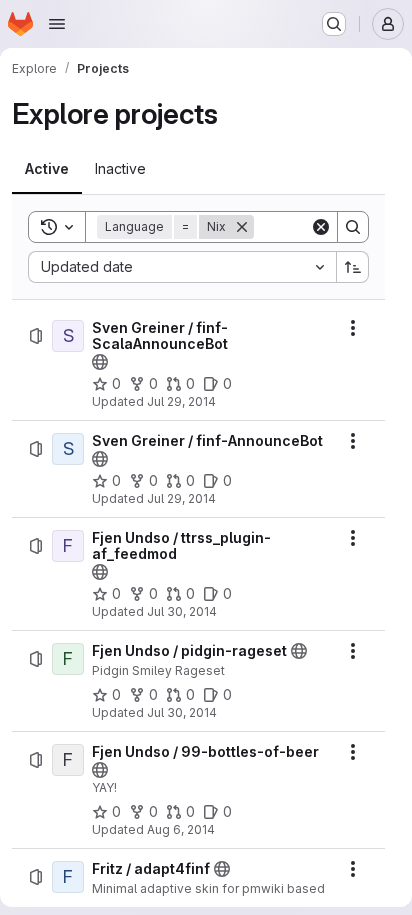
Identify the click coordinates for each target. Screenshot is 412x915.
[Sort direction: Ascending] (353, 267)
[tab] (47, 169)
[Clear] (321, 227)
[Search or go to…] (334, 24)
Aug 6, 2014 (181, 829)
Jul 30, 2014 (182, 611)
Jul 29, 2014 (181, 401)
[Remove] (242, 227)
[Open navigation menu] (57, 24)
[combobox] (182, 267)
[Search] (353, 227)
